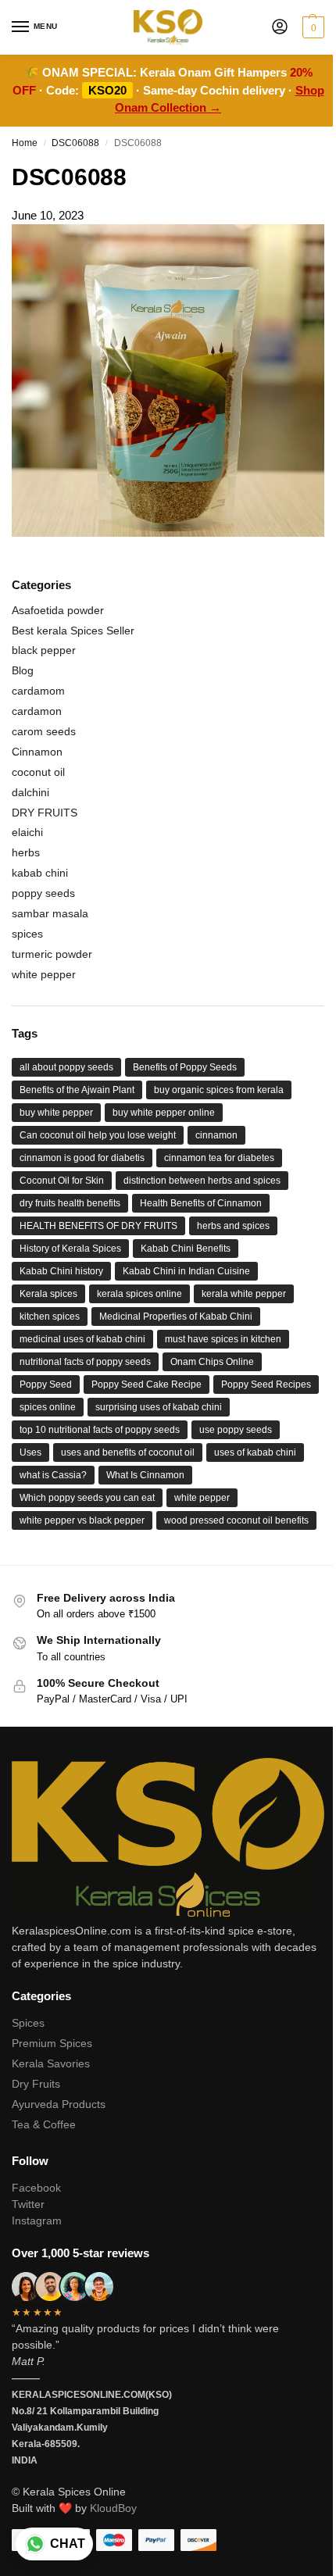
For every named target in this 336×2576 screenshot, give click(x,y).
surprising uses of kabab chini (159, 1407)
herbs (26, 852)
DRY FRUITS (45, 813)
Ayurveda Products (59, 2104)
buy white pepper (56, 1113)
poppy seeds (43, 893)
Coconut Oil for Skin (62, 1181)
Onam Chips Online (212, 1362)
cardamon (37, 711)
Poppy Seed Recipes (266, 1384)
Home (25, 143)
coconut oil (38, 772)
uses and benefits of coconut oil (128, 1452)
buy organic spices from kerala (219, 1090)
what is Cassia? (53, 1475)
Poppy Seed (46, 1384)
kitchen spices (50, 1317)
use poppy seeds (236, 1430)
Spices (28, 2023)
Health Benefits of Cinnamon (201, 1203)
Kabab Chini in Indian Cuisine (186, 1271)
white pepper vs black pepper (82, 1520)
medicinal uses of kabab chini (82, 1339)
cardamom (38, 691)
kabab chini (40, 873)
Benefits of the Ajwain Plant (77, 1090)
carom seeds (44, 731)
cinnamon (216, 1135)
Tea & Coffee (44, 2124)
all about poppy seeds (66, 1067)
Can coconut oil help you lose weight (98, 1135)
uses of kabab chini (255, 1452)
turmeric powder (52, 954)
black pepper (44, 650)
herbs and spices (233, 1226)
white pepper (44, 974)
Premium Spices (52, 2043)
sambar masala (50, 913)
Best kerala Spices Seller (73, 631)
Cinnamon (37, 752)
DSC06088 (75, 143)
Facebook (36, 2188)
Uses (30, 1452)
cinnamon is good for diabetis (82, 1158)
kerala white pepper (244, 1294)
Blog (23, 670)
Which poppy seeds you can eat (87, 1498)
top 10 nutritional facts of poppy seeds (100, 1430)
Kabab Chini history (61, 1271)
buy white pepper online (164, 1113)
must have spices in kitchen (223, 1339)
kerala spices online (139, 1294)
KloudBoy (113, 2508)
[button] (311, 27)
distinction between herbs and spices (202, 1181)
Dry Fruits (36, 2084)
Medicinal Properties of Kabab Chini (176, 1317)
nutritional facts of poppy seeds (85, 1362)
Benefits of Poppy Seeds (185, 1067)
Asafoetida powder (58, 610)
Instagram (37, 2221)
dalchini (30, 792)
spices (27, 934)
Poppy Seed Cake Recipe (147, 1384)
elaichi (27, 832)
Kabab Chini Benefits (186, 1249)
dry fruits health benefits (70, 1203)
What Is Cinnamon (145, 1475)
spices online (48, 1407)
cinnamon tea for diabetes (219, 1158)
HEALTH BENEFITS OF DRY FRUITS (98, 1226)
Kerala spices (48, 1294)
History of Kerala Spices (70, 1249)
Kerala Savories (51, 2063)
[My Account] (280, 28)
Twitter (28, 2204)
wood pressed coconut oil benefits (236, 1520)
